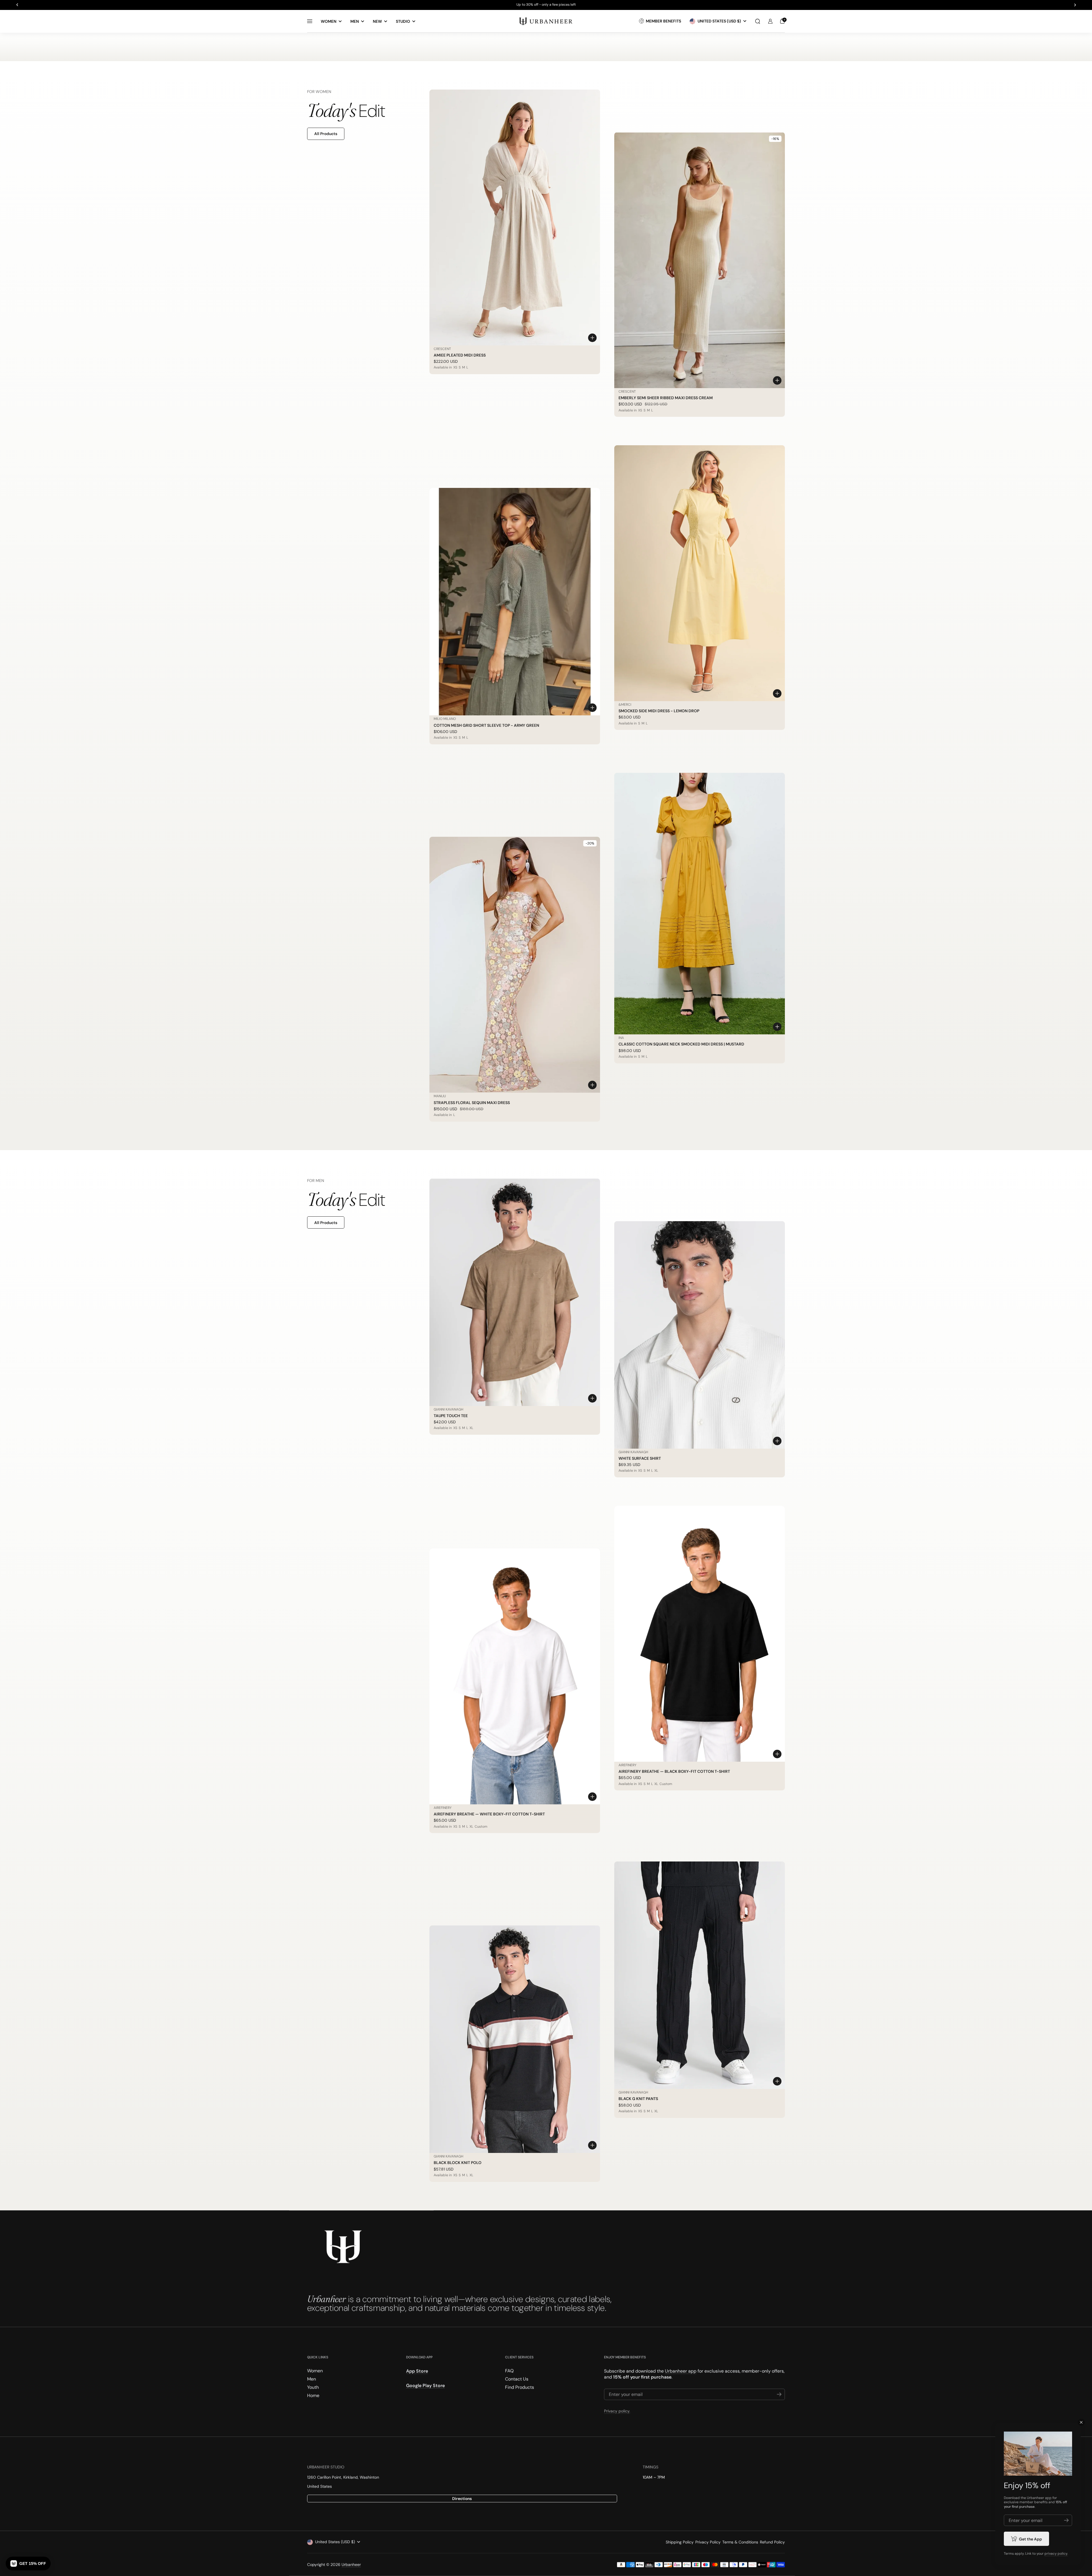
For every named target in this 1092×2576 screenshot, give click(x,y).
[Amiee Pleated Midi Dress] (515, 218)
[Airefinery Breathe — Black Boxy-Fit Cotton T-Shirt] (700, 1634)
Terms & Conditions (740, 2542)
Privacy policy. (617, 2411)
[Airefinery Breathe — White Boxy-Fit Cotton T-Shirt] (515, 1676)
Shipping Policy (680, 2542)
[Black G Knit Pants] (700, 1975)
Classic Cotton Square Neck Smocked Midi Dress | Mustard (681, 1044)
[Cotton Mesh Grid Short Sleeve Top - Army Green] (515, 602)
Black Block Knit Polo (458, 2163)
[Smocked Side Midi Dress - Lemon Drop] (700, 573)
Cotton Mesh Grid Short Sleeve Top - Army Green (486, 725)
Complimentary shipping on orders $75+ (546, 5)
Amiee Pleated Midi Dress (460, 355)
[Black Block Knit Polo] (515, 2039)
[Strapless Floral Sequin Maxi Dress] (515, 965)
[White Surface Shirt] (700, 1335)
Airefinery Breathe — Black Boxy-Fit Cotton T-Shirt (674, 1771)
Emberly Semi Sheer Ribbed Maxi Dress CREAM (666, 398)
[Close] (1081, 2422)
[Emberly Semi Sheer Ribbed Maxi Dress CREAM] (700, 260)
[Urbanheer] (546, 21)
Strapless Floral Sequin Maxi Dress (472, 1103)
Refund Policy (772, 2542)
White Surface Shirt (640, 1458)
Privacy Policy (708, 2542)
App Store (417, 2371)
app (1048, 2498)
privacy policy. (1056, 2554)
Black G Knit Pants (638, 2099)
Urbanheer (351, 2565)
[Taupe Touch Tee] (515, 1292)
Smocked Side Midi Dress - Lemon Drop (659, 711)
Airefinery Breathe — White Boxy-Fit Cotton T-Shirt (489, 1814)
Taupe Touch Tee (451, 1416)
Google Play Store (425, 2386)
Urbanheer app (681, 2371)
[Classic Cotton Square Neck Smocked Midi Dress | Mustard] (700, 904)
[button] (758, 21)
